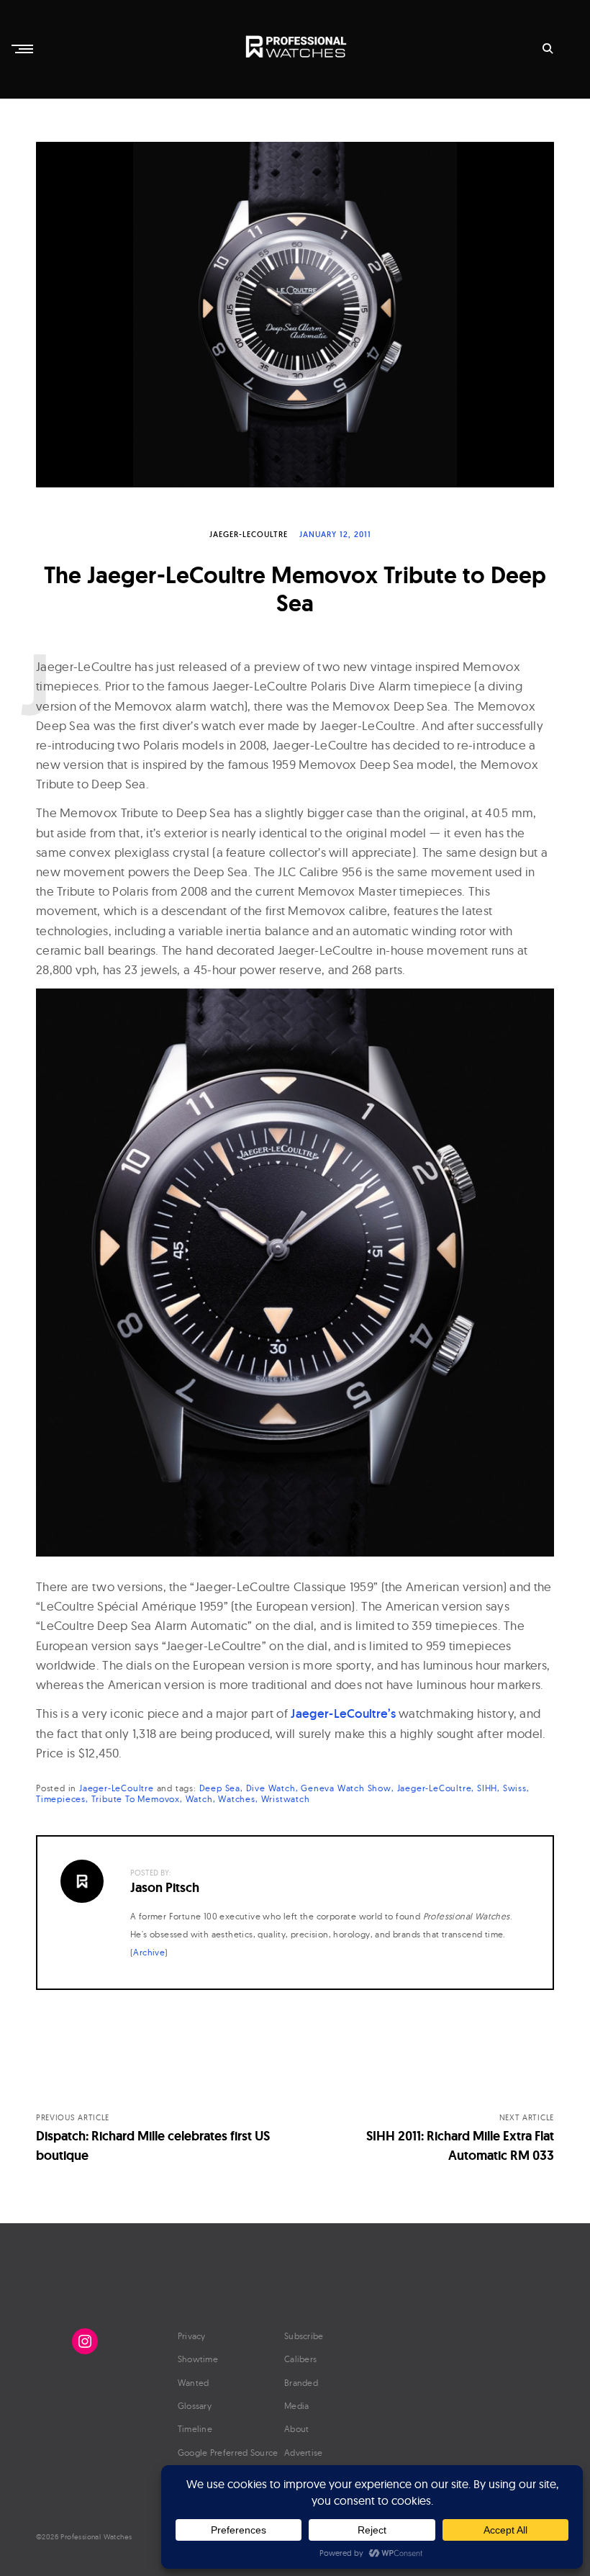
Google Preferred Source (228, 2453)
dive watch (271, 1788)
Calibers (300, 2359)
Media (297, 2406)
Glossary (195, 2406)
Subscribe (304, 2336)
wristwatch (286, 1799)
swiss (515, 1788)
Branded (301, 2383)
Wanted (194, 2383)
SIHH (487, 1788)
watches (237, 1799)
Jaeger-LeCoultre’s (343, 1713)
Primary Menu (24, 49)
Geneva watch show (346, 1788)
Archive (149, 1952)
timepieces (61, 1799)
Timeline (195, 2429)
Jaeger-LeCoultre (249, 534)
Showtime (198, 2359)
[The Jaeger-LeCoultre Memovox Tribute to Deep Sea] (295, 315)
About (297, 2429)
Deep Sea (220, 1788)
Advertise (304, 2453)
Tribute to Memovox (136, 1799)
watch (199, 1799)
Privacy (192, 2336)
